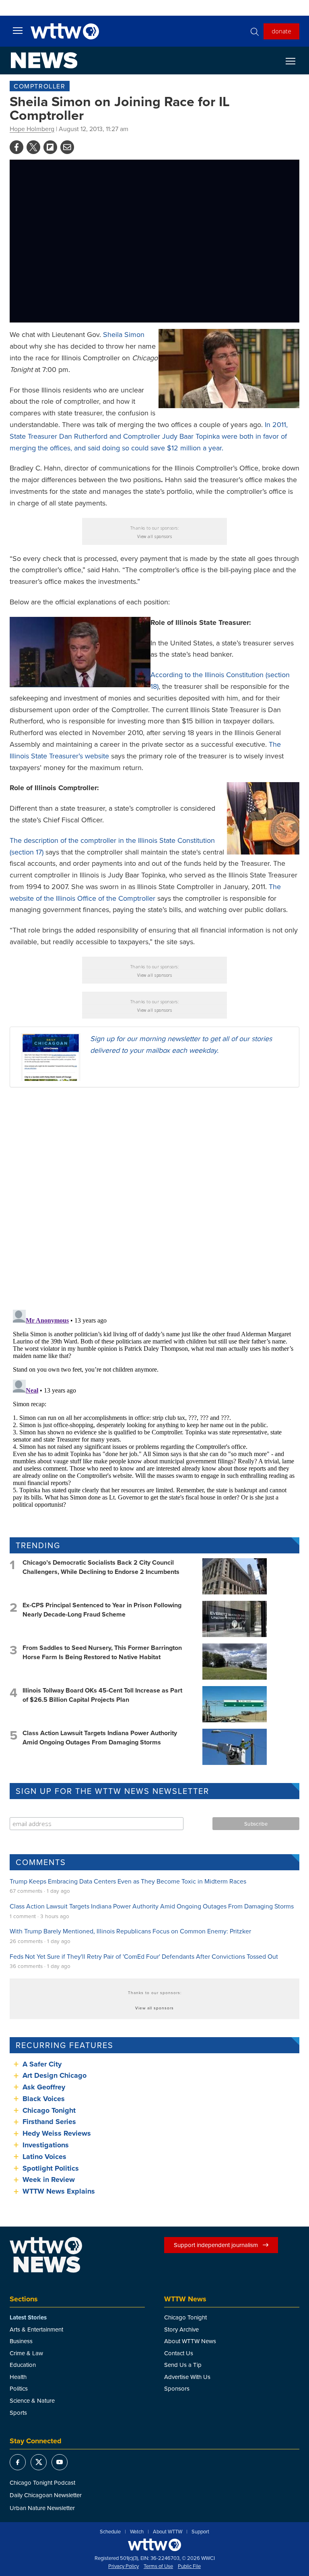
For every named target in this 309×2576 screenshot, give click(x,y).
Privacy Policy (124, 2566)
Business (21, 2341)
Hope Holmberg (32, 129)
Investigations (46, 2145)
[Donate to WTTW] (154, 2545)
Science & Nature (32, 2400)
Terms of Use (158, 2566)
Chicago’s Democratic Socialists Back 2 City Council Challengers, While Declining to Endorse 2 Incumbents (101, 1567)
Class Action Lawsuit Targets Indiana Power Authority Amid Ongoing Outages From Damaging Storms (100, 1737)
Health (18, 2377)
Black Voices (44, 2099)
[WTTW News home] (44, 60)
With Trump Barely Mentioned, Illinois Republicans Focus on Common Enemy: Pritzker (130, 1931)
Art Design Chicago (55, 2075)
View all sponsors (155, 536)
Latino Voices (44, 2157)
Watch (137, 2532)
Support (200, 2532)
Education (23, 2365)
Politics (19, 2388)
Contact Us (179, 2353)
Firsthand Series (49, 2122)
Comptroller (40, 86)
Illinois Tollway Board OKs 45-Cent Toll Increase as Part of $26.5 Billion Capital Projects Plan (102, 1695)
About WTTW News (190, 2341)
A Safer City (42, 2064)
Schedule (110, 2532)
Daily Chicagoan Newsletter (46, 2495)
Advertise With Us (187, 2377)
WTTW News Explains (60, 2191)
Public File (189, 2566)
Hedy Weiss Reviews (57, 2133)
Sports (18, 2413)
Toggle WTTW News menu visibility (295, 61)
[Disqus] (154, 1198)
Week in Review (49, 2180)
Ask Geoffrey (44, 2087)
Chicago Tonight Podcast (42, 2483)
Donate (281, 31)
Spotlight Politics (51, 2168)
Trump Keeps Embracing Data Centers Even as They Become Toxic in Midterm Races (128, 1881)
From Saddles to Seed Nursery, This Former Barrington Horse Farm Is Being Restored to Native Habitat (102, 1652)
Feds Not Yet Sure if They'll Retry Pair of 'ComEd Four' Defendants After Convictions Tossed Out (144, 1956)
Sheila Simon (124, 334)
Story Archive (181, 2329)
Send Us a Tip (183, 2365)
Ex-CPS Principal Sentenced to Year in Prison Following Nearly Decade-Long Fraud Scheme (102, 1609)
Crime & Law (26, 2353)
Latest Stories (28, 2317)
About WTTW (168, 2532)
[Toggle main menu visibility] (18, 30)
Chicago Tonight (49, 2110)
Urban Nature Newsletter (42, 2508)
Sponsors (177, 2388)
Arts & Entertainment (36, 2329)
